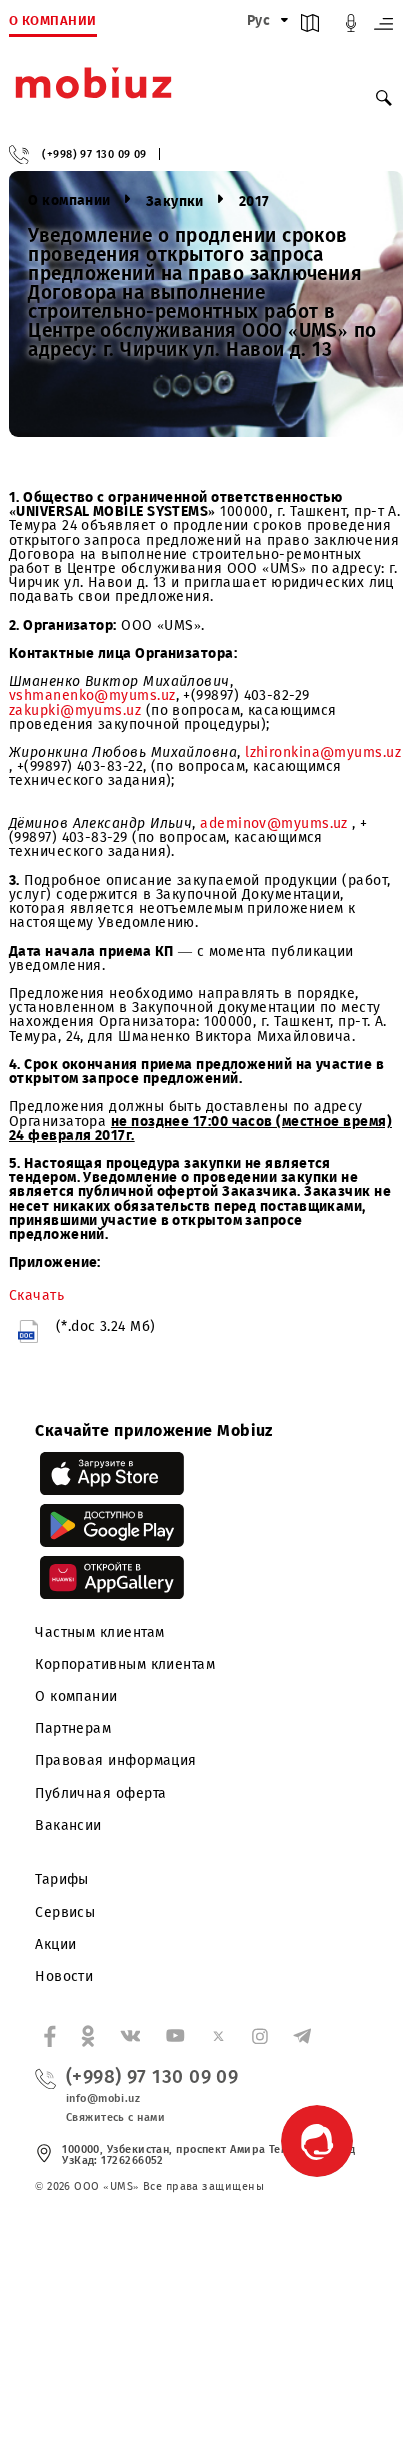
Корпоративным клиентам (125, 1664)
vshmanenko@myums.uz (92, 695)
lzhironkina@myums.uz (323, 752)
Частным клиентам (99, 1632)
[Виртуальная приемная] (351, 27)
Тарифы (62, 1879)
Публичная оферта (100, 1793)
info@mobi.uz (103, 2098)
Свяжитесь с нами (115, 2117)
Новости (64, 1976)
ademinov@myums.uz (274, 823)
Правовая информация (116, 1760)
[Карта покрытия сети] (310, 27)
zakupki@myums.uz (75, 710)
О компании (76, 1696)
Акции (55, 1944)
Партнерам (73, 1728)
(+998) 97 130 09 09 (94, 154)
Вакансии (68, 1825)
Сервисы (65, 1912)
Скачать (36, 1295)
